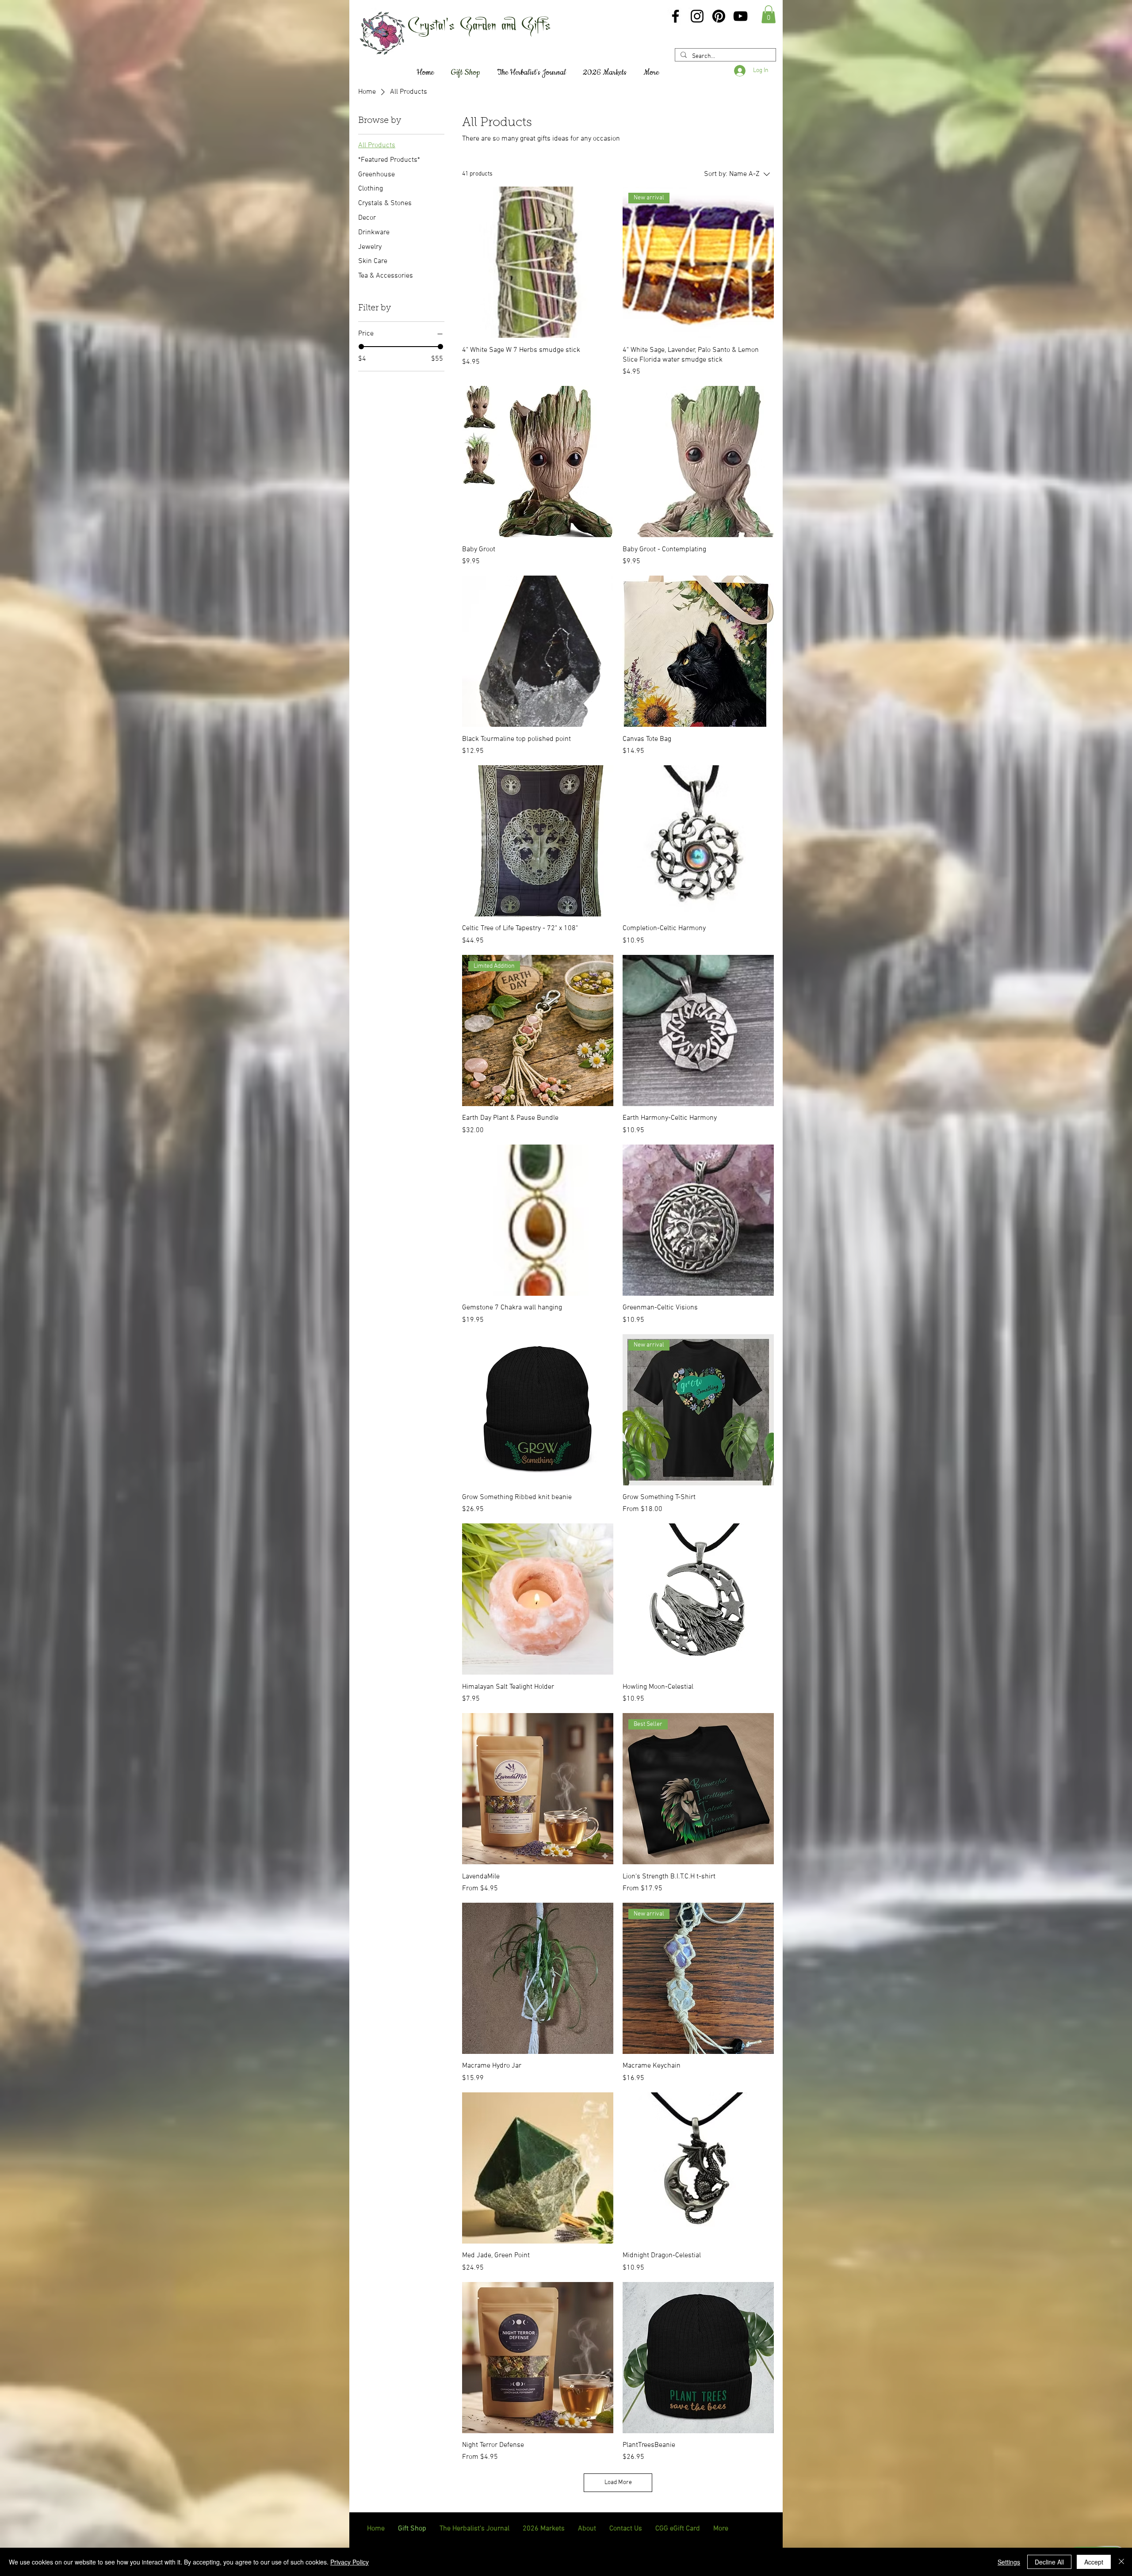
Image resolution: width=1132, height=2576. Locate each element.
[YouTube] (740, 16)
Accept (1094, 2562)
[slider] (361, 347)
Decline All (1049, 2562)
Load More (618, 2483)
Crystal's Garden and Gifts (479, 24)
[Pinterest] (719, 16)
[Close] (1121, 2562)
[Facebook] (675, 16)
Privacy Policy (350, 2562)
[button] (769, 14)
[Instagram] (697, 16)
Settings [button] (1009, 2562)
